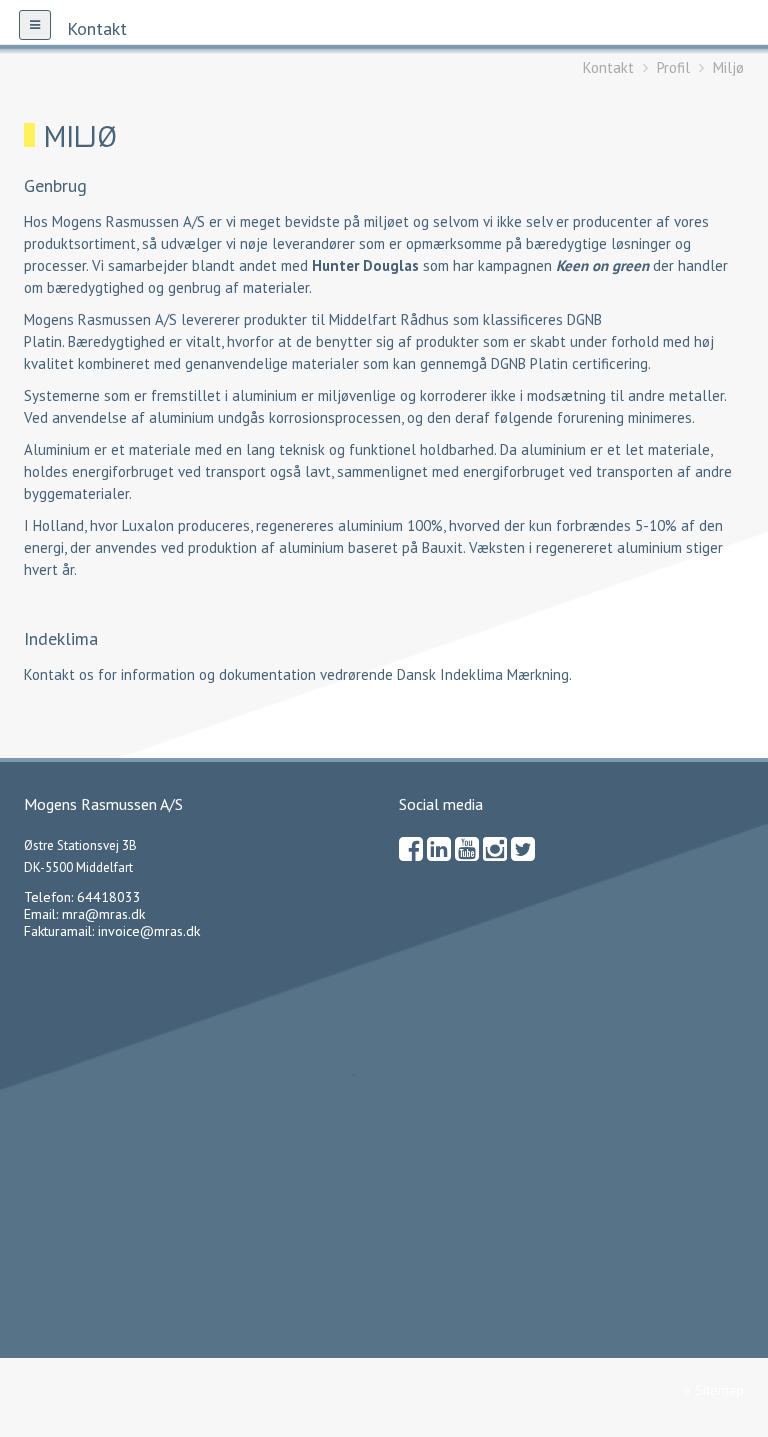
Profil (673, 67)
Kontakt (608, 67)
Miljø (728, 67)
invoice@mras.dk (149, 931)
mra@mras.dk (103, 914)
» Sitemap (714, 1390)
